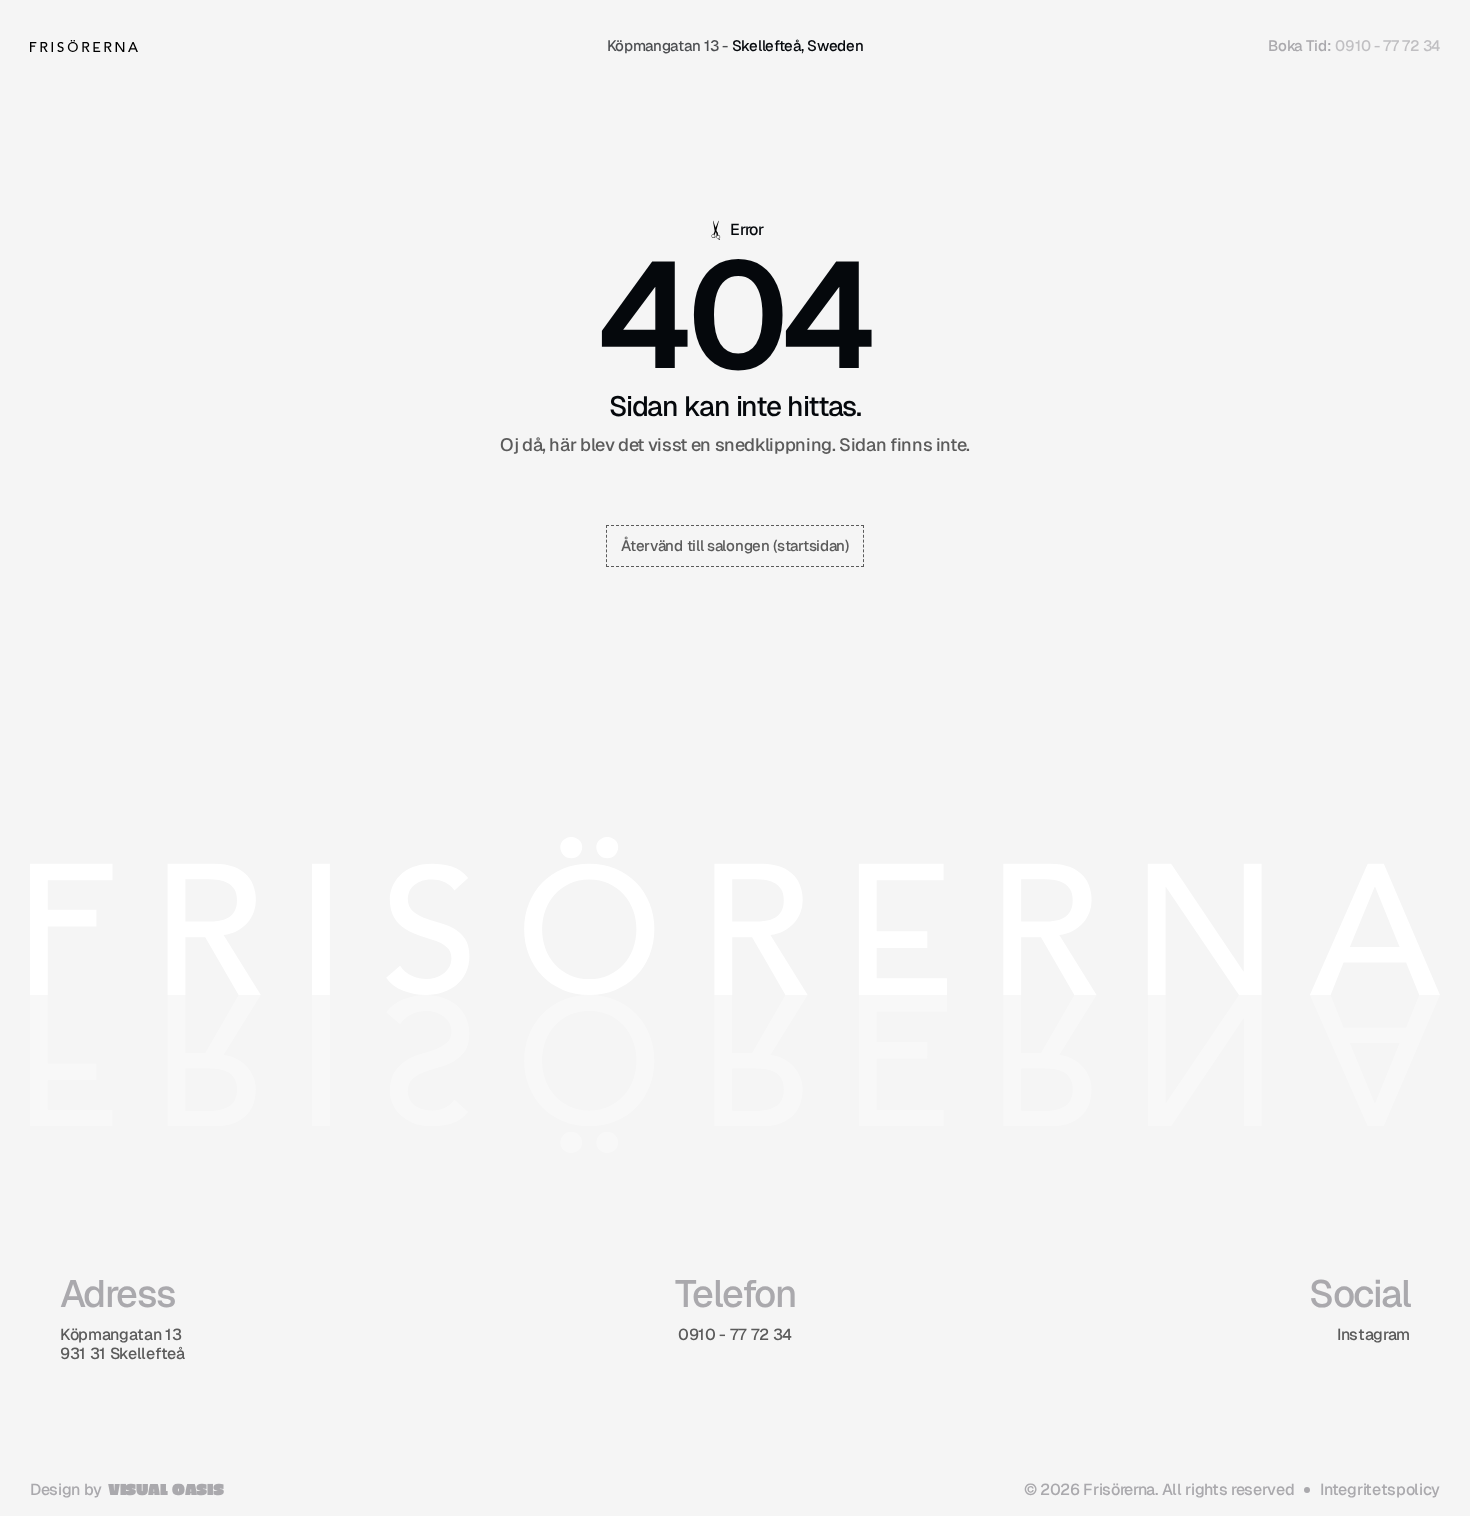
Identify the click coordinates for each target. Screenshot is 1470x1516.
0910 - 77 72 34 (1387, 45)
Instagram (1373, 1334)
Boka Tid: (1299, 45)
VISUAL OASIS (165, 1488)
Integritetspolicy (1380, 1489)
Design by (66, 1489)
